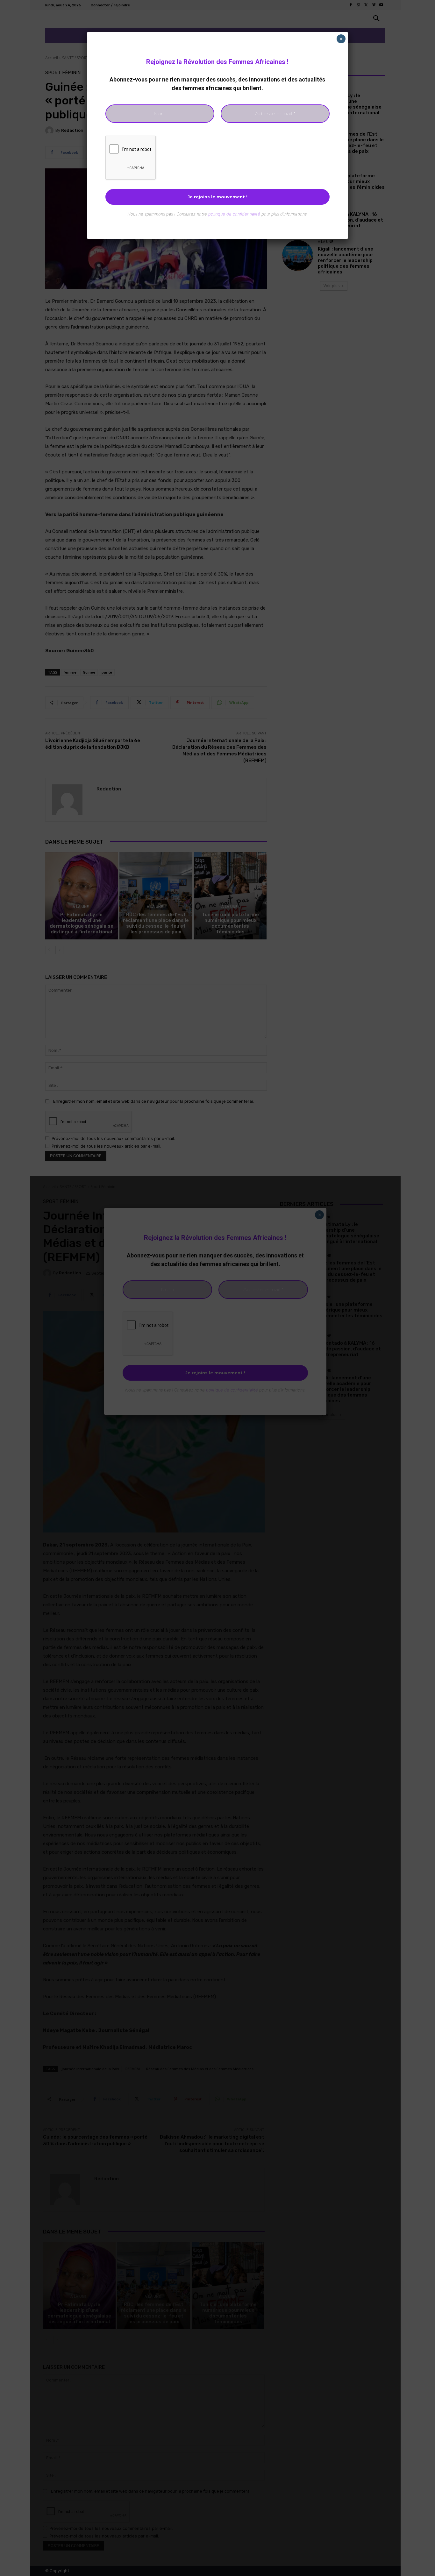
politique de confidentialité (234, 214)
